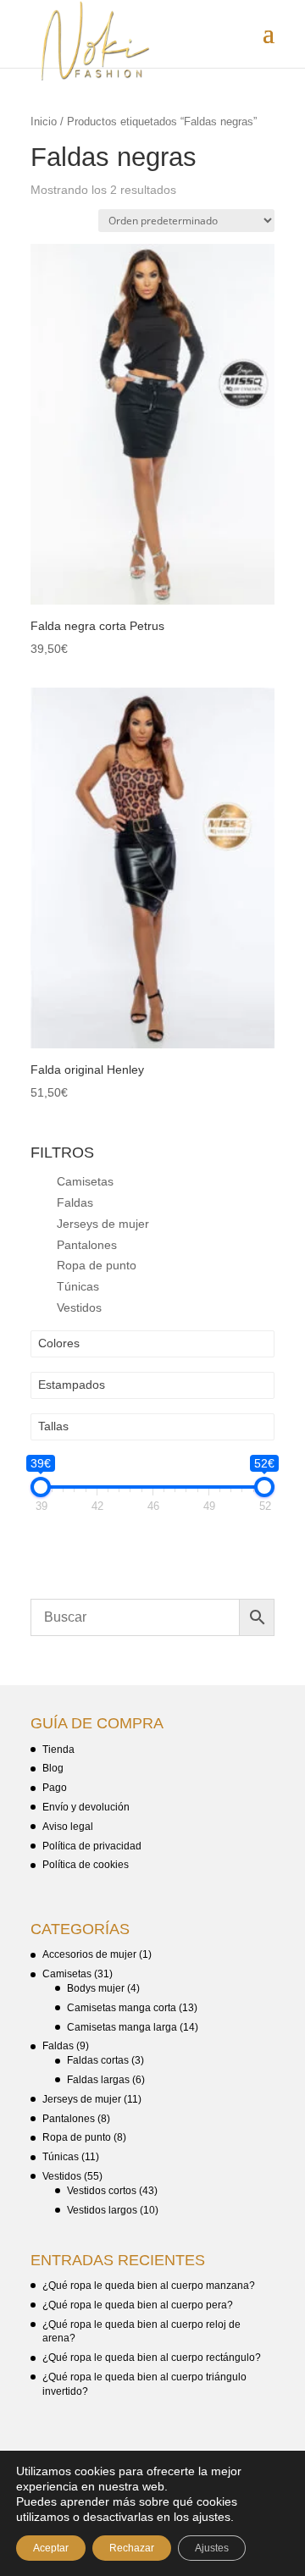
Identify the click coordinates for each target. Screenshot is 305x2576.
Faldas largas (98, 2080)
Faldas (75, 1202)
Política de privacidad (92, 1846)
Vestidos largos (102, 2210)
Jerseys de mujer (103, 1224)
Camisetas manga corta (122, 2008)
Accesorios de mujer (89, 1954)
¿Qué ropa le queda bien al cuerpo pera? (138, 2305)
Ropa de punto (97, 1265)
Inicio (44, 122)
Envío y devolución (86, 1807)
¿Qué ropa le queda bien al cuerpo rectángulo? (152, 2358)
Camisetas (85, 1181)
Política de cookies (86, 1865)
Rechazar (132, 2548)
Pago (55, 1788)
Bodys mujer (96, 1988)
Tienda (58, 1750)
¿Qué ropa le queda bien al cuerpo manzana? (149, 2286)
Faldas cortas (98, 2060)
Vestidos (79, 1307)
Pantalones (87, 1245)
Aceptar (51, 2548)
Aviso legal (68, 1827)
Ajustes (212, 2548)
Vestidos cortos (102, 2191)
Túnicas (78, 1286)
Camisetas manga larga (122, 2027)
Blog (53, 1768)
